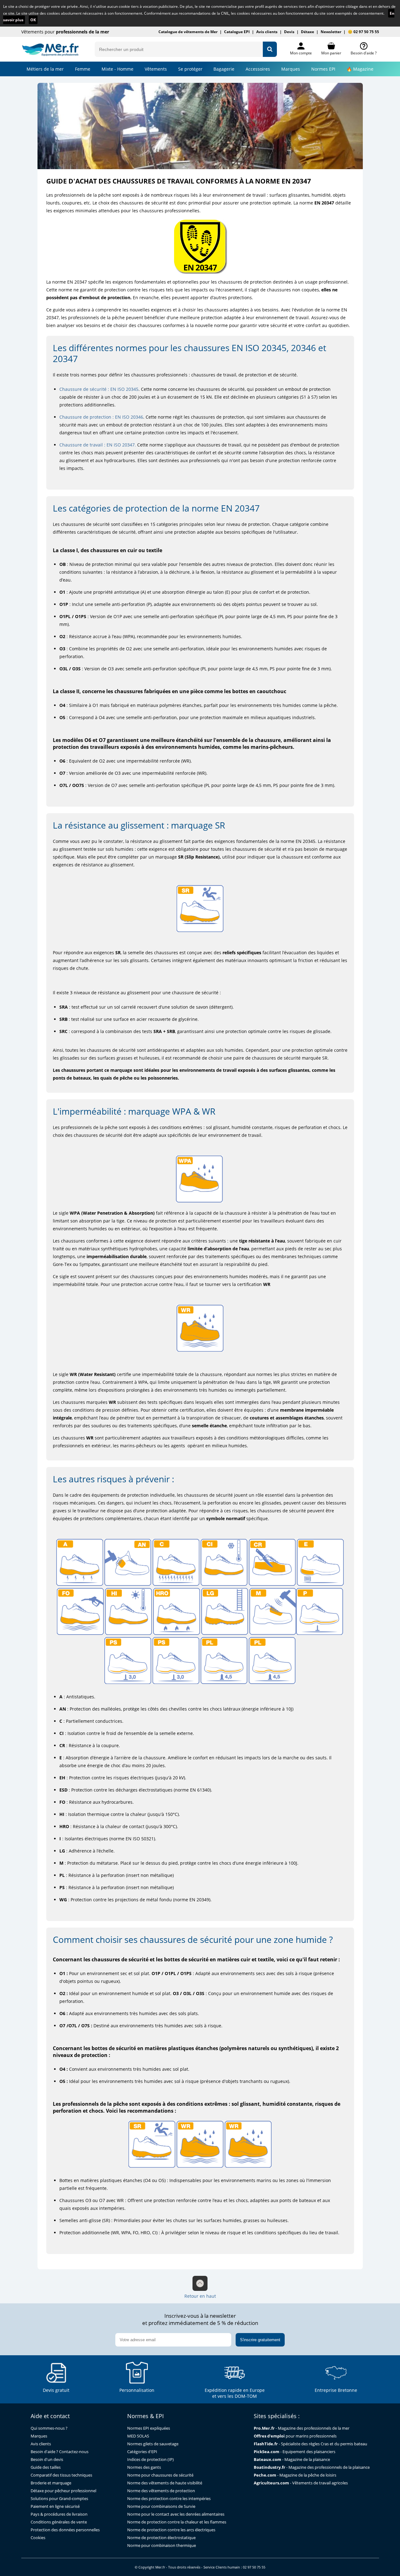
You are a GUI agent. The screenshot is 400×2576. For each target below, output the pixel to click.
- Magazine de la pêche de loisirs (295, 2475)
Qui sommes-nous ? (49, 2428)
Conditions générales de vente (59, 2522)
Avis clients (267, 32)
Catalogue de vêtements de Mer (188, 32)
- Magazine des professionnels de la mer (302, 2428)
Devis (289, 32)
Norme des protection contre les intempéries (169, 2499)
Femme (83, 69)
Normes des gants (144, 2467)
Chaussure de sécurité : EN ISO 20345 (99, 389)
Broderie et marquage (51, 2483)
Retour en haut (200, 2296)
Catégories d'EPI (142, 2452)
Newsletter (331, 32)
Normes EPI (323, 69)
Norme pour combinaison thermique (162, 2546)
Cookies (38, 2538)
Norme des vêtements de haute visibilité (165, 2483)
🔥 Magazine (360, 69)
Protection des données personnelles (65, 2530)
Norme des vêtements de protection (161, 2491)
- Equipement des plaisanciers (295, 2452)
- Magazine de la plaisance (292, 2460)
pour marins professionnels (295, 2436)
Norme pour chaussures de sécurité (160, 2475)
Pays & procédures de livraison (59, 2514)
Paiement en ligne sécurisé (55, 2506)
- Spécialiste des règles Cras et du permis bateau (310, 2444)
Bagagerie (224, 69)
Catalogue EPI (237, 32)
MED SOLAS (138, 2436)
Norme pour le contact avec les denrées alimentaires (176, 2514)
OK (33, 20)
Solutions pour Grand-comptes (59, 2499)
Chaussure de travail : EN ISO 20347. (98, 445)
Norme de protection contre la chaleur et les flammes (177, 2522)
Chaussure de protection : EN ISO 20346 (101, 417)
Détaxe (307, 32)
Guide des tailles (46, 2467)
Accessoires (258, 69)
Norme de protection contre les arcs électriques (171, 2530)
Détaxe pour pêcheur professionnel (63, 2491)
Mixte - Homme (117, 69)
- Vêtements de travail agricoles (301, 2483)
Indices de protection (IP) (150, 2460)
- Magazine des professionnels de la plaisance (312, 2467)
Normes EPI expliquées (149, 2428)
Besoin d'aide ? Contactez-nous (60, 2452)
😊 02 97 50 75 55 (363, 32)
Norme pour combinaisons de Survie (161, 2506)
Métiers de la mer (45, 69)
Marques (291, 69)
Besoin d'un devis (47, 2460)
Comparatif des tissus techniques (61, 2475)
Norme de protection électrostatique (161, 2538)
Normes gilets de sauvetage (153, 2444)
